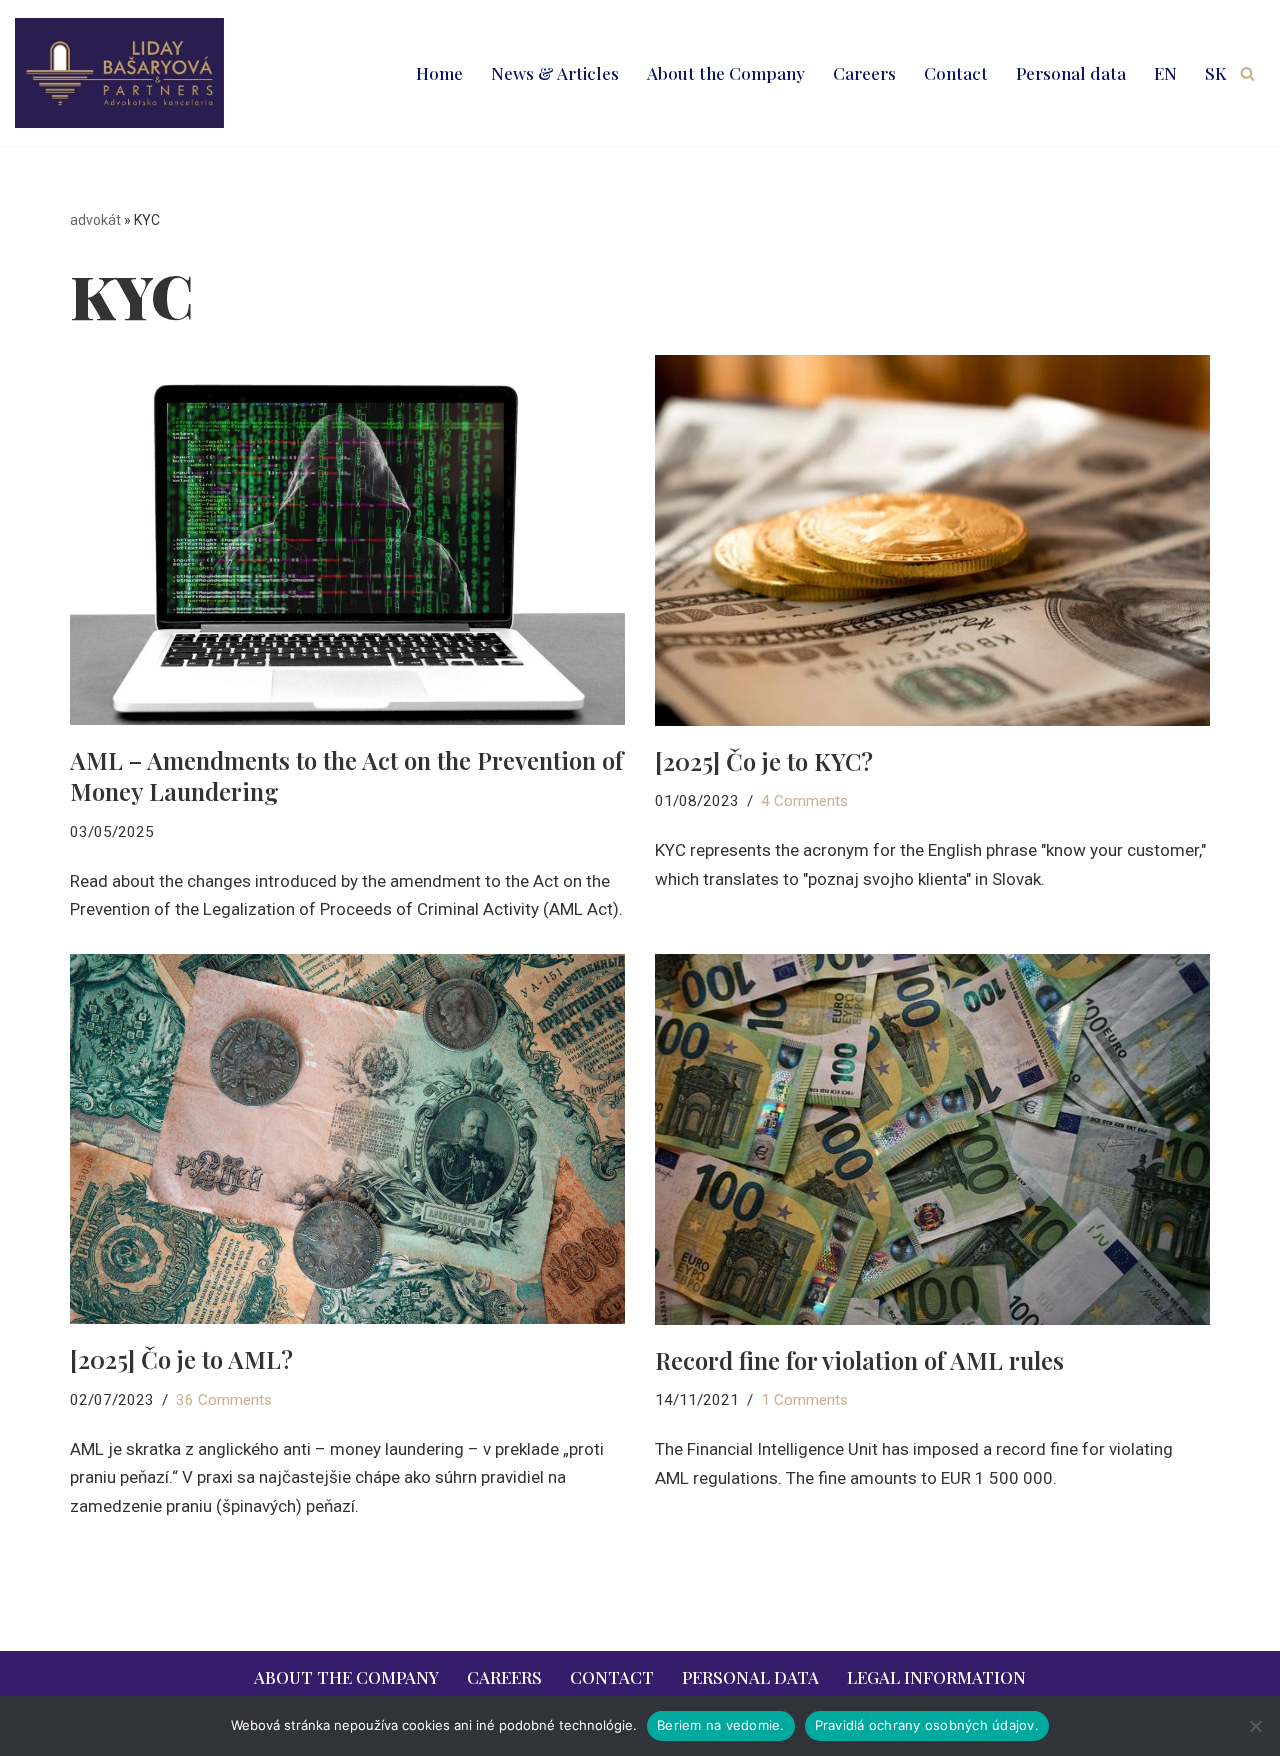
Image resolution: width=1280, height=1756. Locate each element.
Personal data (1071, 73)
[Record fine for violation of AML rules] (932, 1139)
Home (439, 73)
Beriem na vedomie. (721, 1725)
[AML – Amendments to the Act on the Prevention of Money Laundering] (347, 540)
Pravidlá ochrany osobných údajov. (927, 1725)
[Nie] (1255, 1726)
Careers (864, 73)
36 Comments (224, 1400)
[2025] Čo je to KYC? (764, 761)
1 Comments (804, 1400)
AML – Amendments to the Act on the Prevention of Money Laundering (346, 775)
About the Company (726, 73)
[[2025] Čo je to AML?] (347, 1139)
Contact (956, 73)
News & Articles (555, 73)
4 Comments (804, 801)
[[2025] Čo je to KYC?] (932, 540)
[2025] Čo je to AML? (181, 1359)
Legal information (936, 1677)
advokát (95, 220)
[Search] (1247, 73)
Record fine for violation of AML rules (859, 1360)
